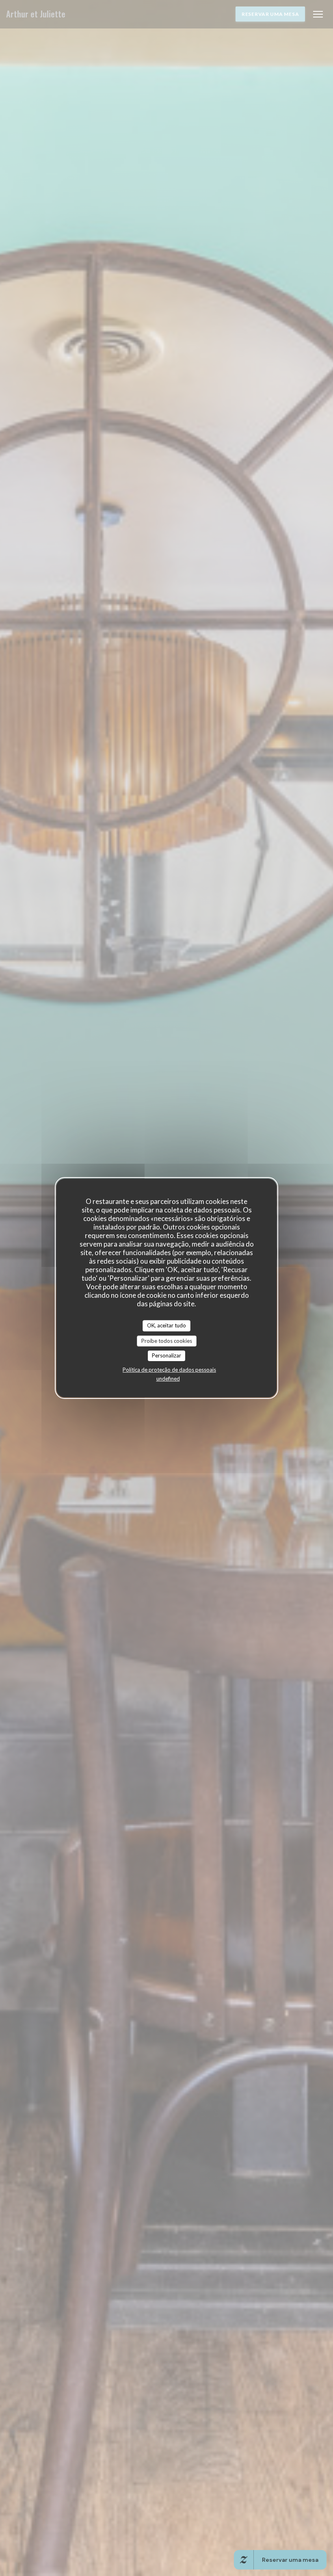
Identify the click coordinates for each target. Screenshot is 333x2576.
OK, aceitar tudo (166, 1325)
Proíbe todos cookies (167, 1341)
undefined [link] (168, 1379)
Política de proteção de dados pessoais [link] (169, 1370)
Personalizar (166, 1355)
